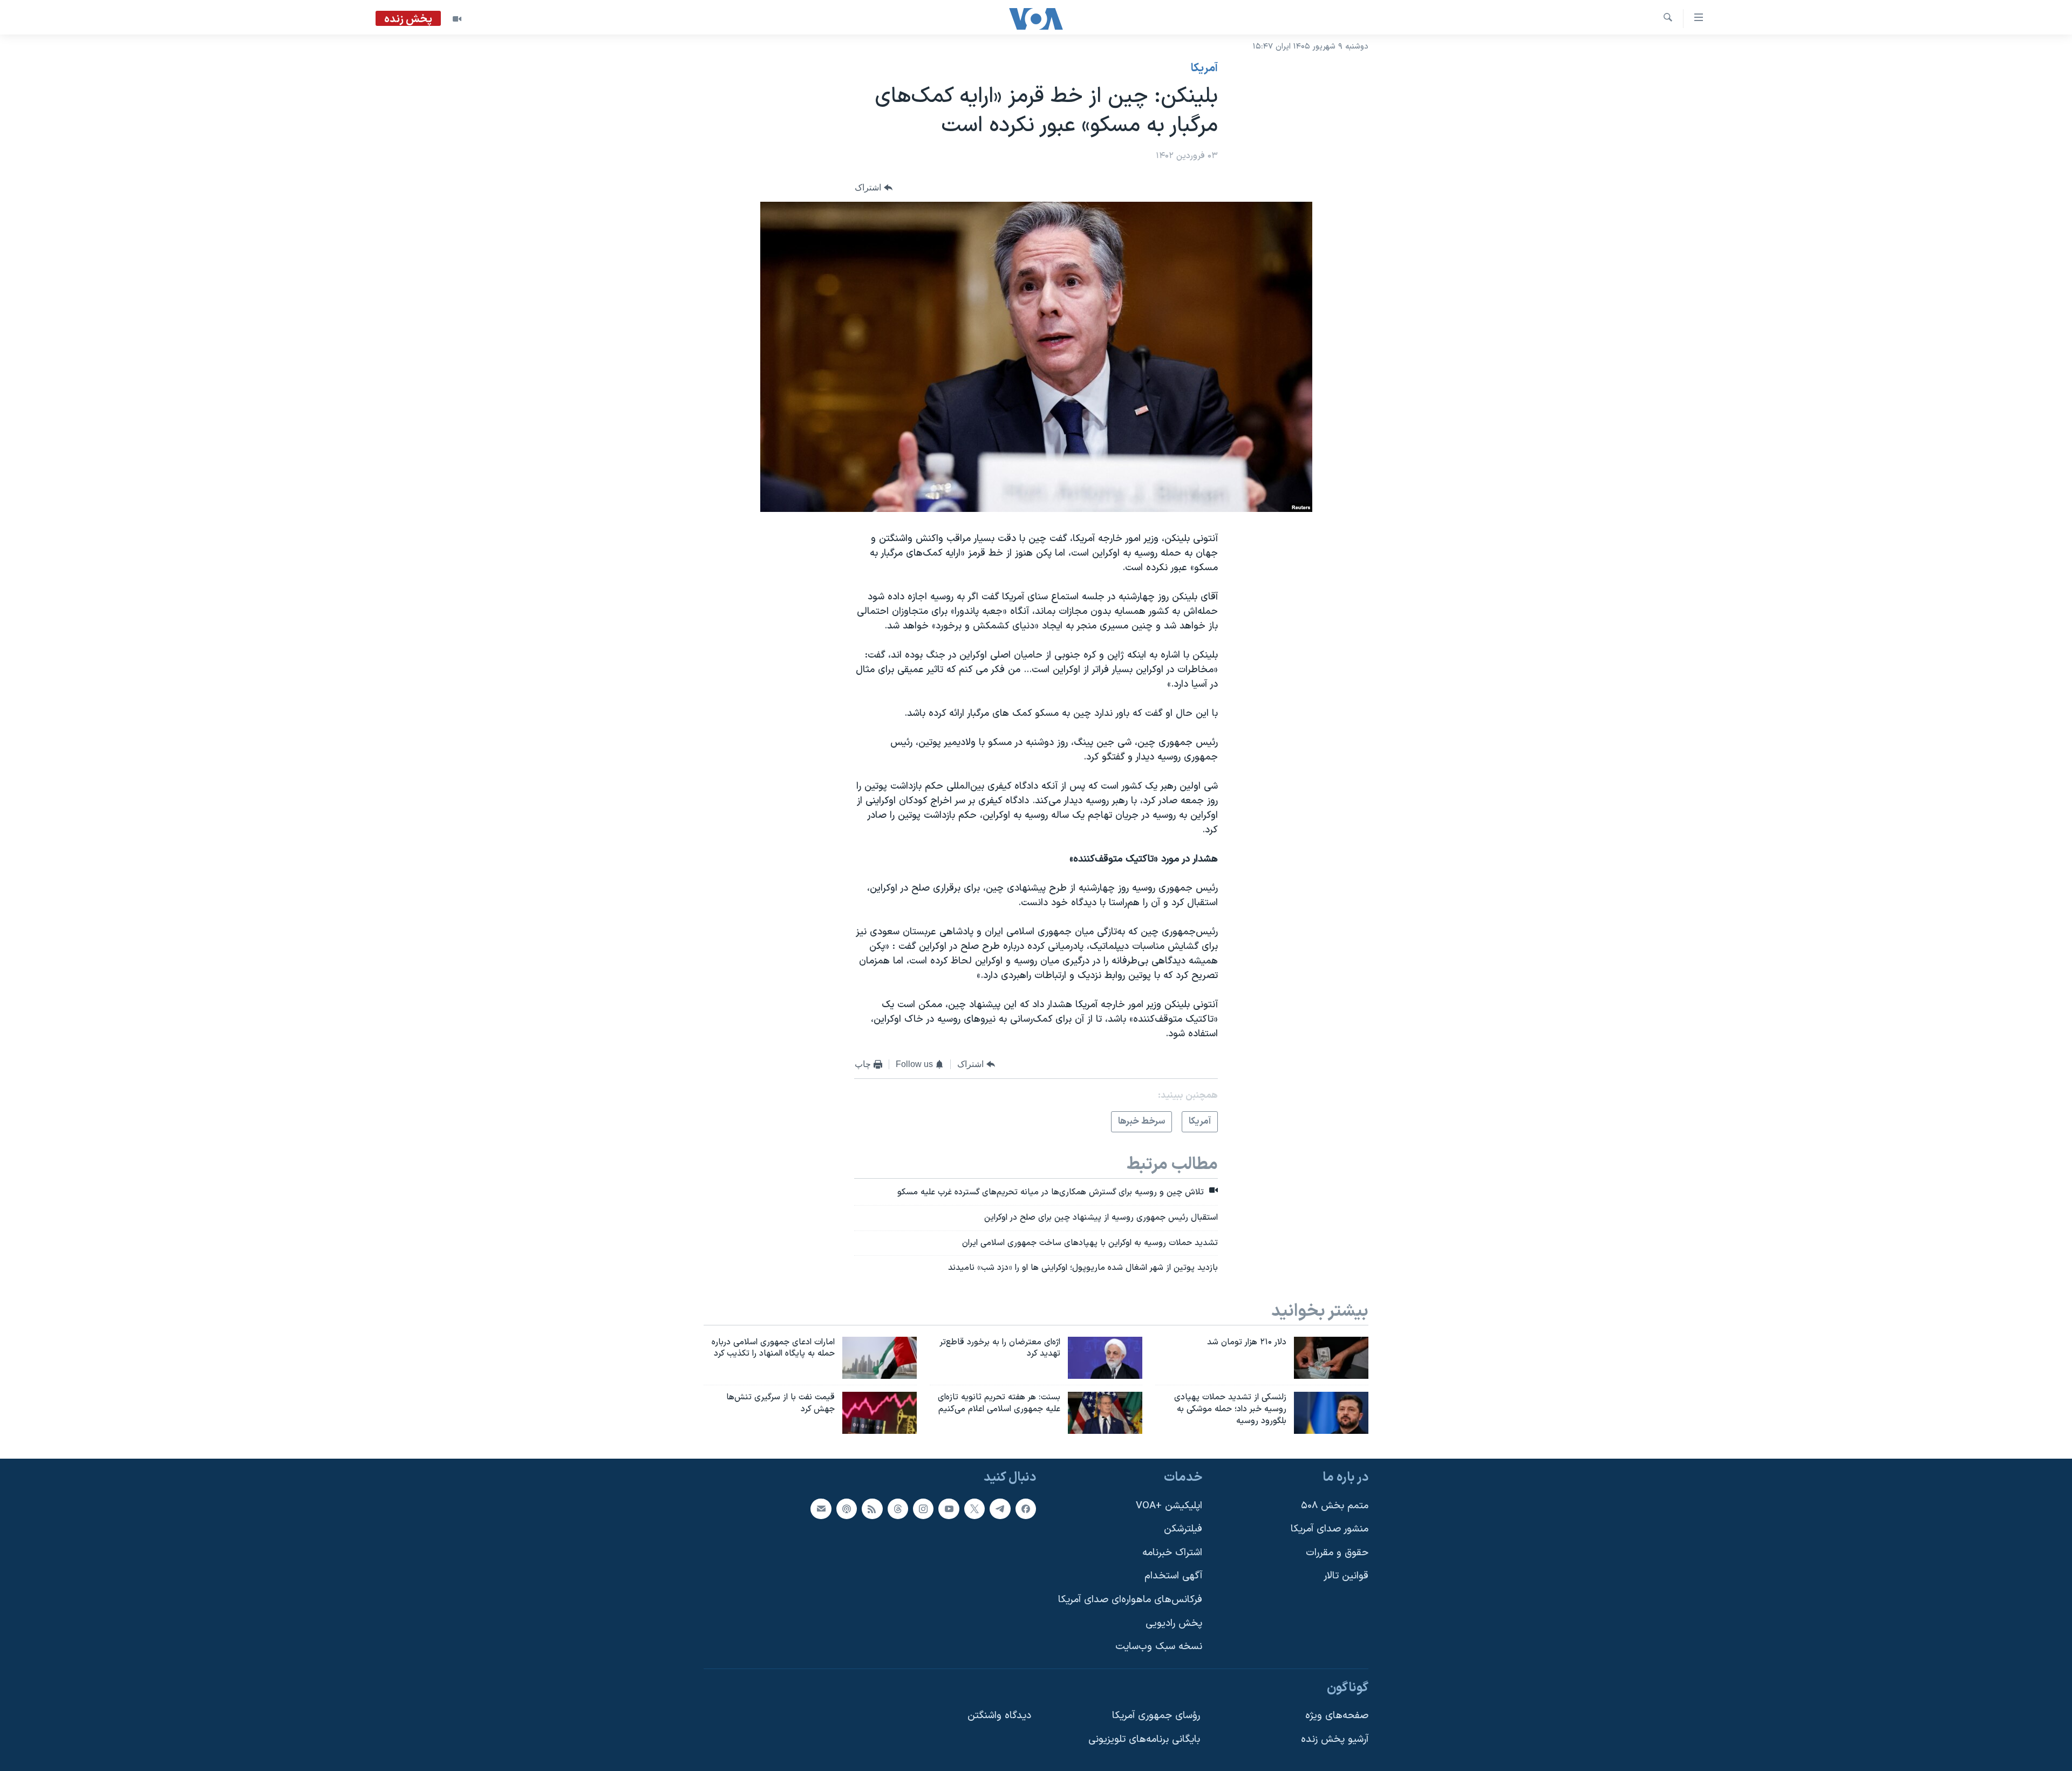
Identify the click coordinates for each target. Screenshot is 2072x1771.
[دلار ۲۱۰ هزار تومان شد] (1331, 1358)
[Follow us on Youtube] (949, 1509)
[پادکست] (847, 1509)
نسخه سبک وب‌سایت (1159, 1647)
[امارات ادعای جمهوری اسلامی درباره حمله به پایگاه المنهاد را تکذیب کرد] (880, 1358)
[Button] (874, 188)
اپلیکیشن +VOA (1169, 1506)
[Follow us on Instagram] (923, 1509)
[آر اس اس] (872, 1509)
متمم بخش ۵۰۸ (1335, 1506)
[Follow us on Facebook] (1026, 1509)
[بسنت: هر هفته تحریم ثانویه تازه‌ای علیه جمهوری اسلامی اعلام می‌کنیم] (1105, 1413)
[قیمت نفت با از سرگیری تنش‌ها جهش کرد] (880, 1413)
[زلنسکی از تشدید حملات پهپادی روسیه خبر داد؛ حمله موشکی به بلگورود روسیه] (1331, 1413)
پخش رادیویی (1174, 1623)
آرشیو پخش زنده (1335, 1739)
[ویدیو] (457, 19)
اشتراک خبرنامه (1172, 1553)
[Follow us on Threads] (898, 1509)
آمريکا (1204, 69)
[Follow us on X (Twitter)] (974, 1509)
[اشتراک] (821, 1509)
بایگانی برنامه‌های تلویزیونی (1144, 1739)
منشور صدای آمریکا (1330, 1529)
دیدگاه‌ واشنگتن (999, 1716)
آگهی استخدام (1173, 1576)
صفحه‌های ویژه (1337, 1716)
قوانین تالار (1346, 1576)
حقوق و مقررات (1337, 1553)
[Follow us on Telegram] (1000, 1509)
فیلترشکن (1183, 1529)
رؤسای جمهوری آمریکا (1156, 1716)
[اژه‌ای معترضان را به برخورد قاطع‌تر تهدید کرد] (1105, 1358)
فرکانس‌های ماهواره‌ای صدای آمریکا (1130, 1600)
